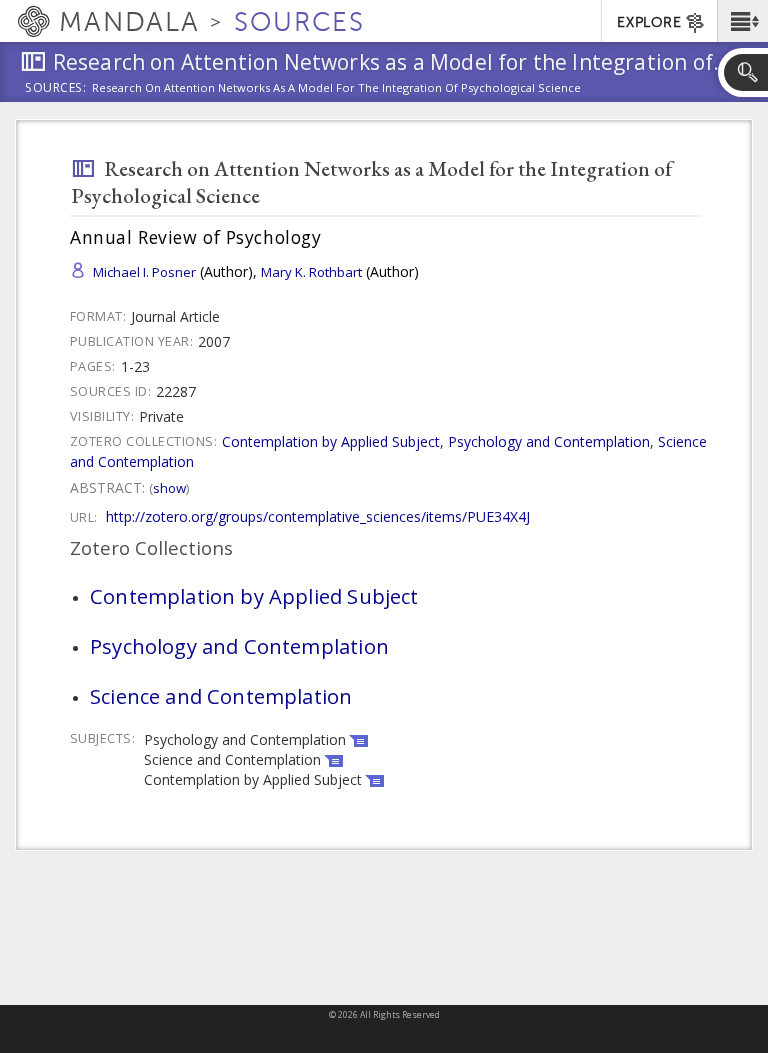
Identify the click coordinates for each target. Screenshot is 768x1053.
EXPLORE (649, 22)
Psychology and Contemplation (549, 441)
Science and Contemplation (221, 696)
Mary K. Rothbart (311, 272)
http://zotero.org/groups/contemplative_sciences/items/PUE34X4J (318, 516)
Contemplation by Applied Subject (331, 441)
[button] (742, 21)
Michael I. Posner (144, 272)
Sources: (56, 89)
